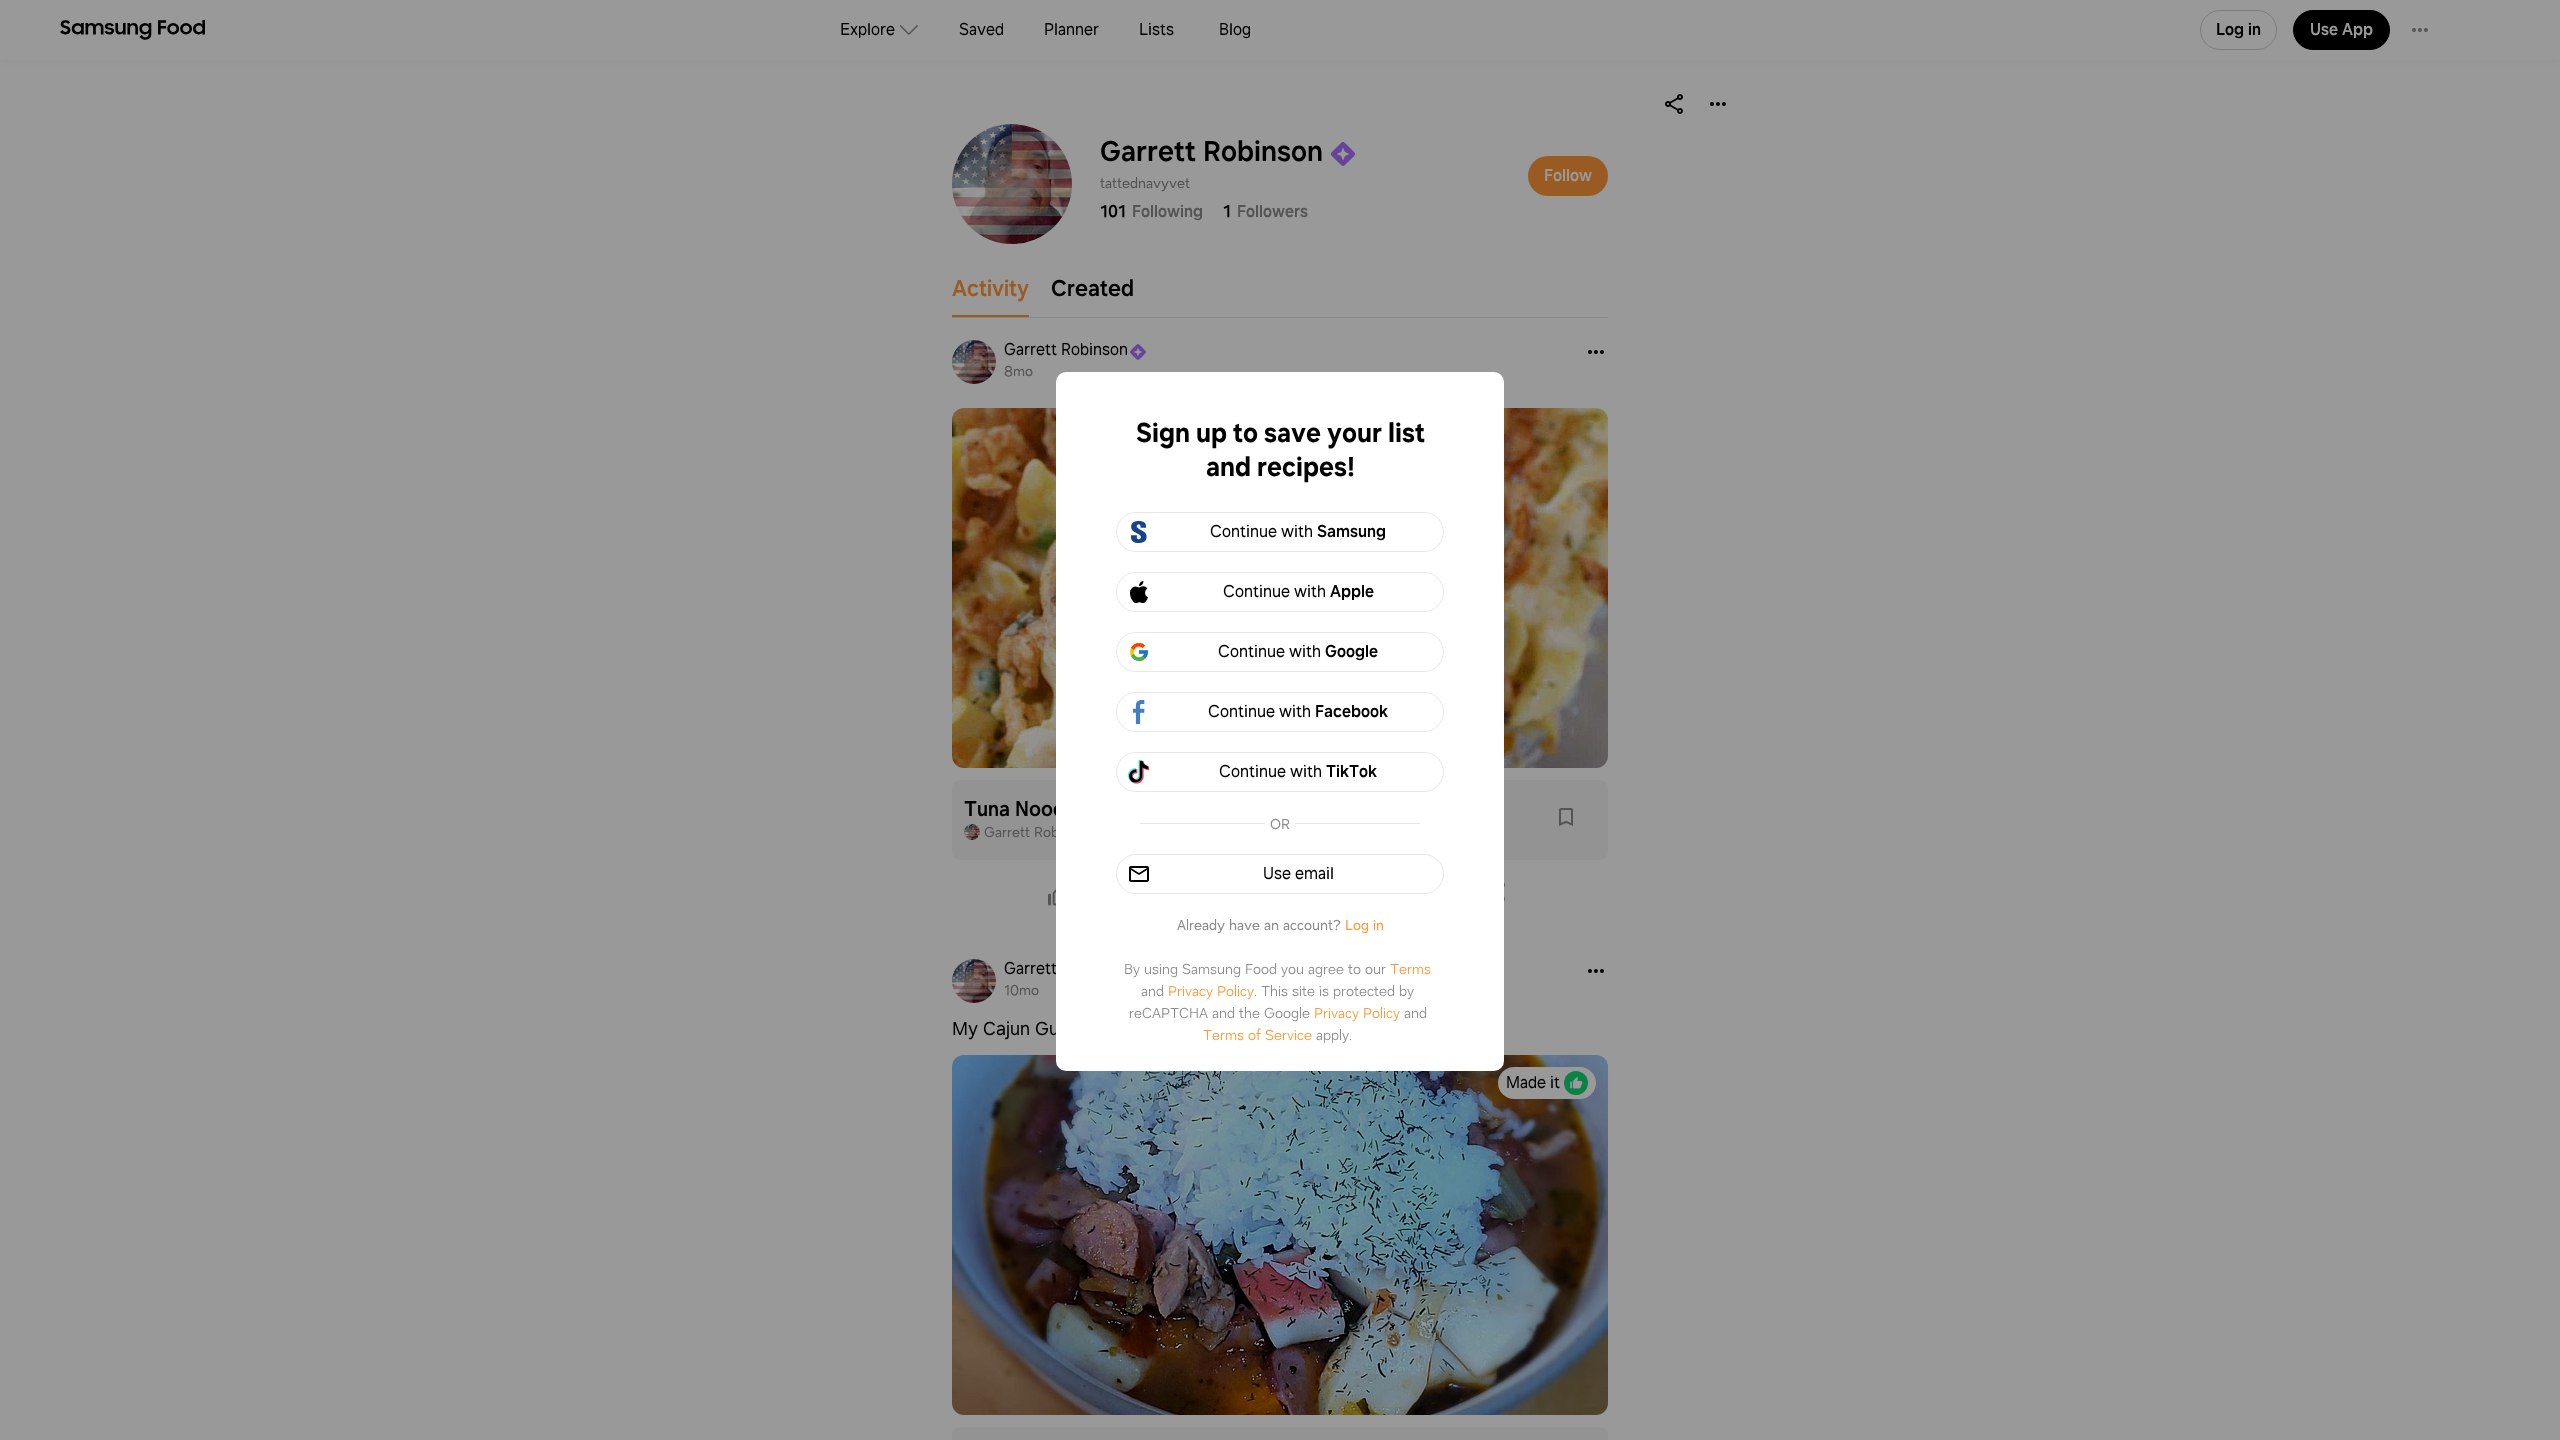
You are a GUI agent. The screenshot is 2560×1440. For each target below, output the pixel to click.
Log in (1364, 925)
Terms (1410, 969)
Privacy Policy (1211, 991)
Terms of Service (1257, 1035)
